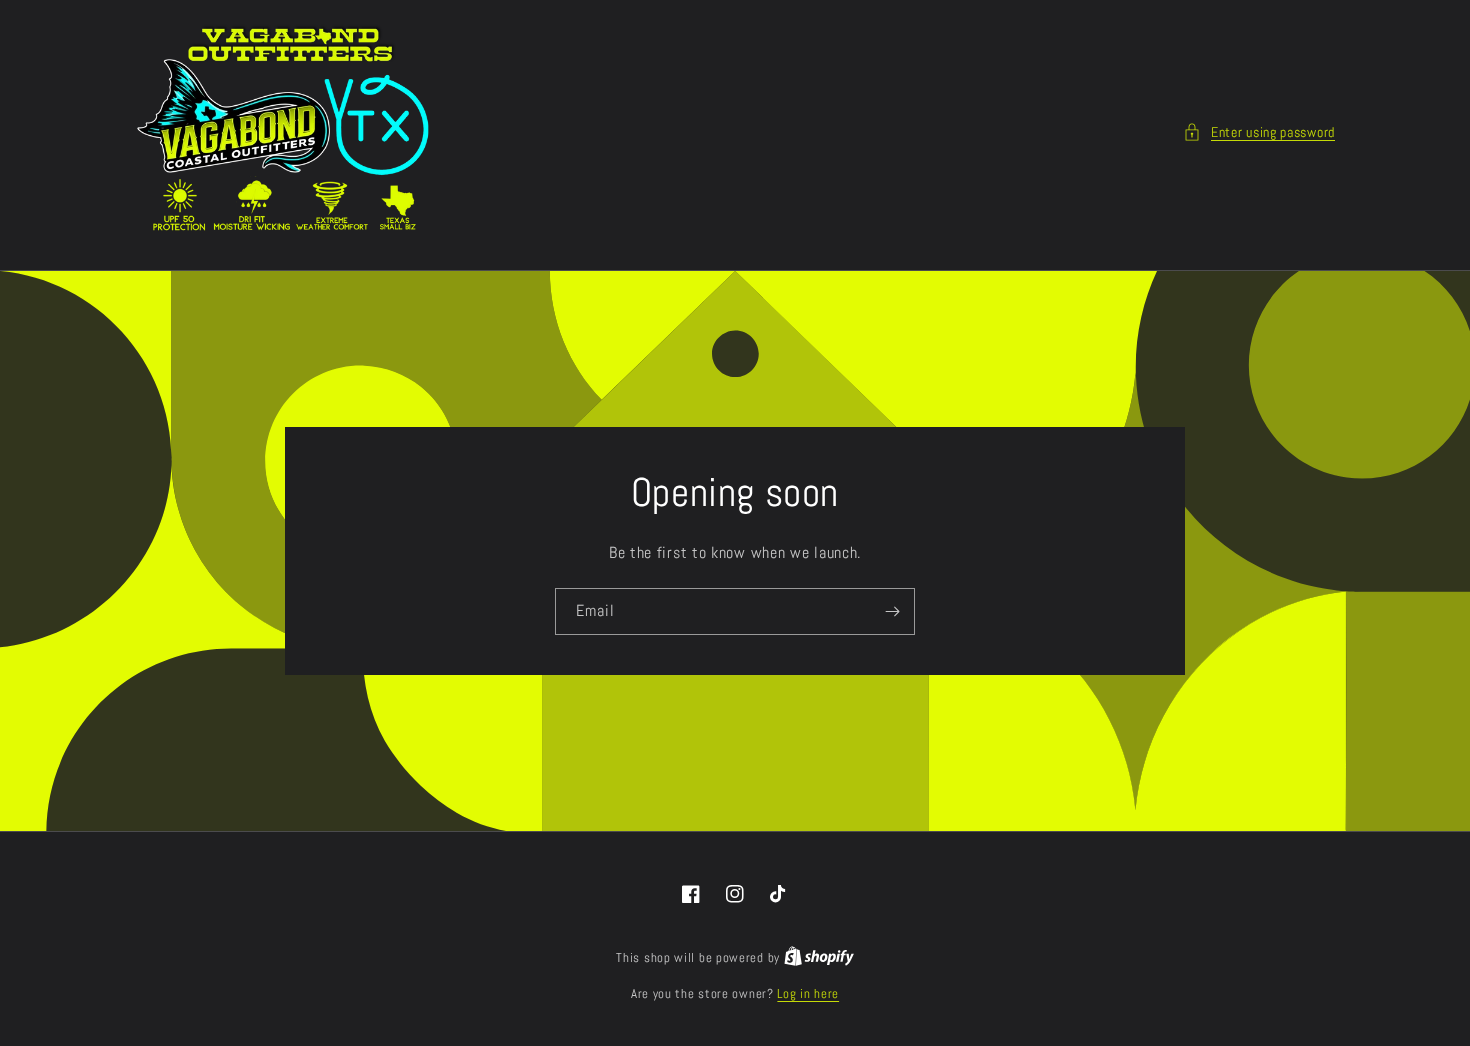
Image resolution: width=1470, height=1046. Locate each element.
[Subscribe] (892, 611)
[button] (1259, 132)
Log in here (808, 993)
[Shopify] (819, 957)
